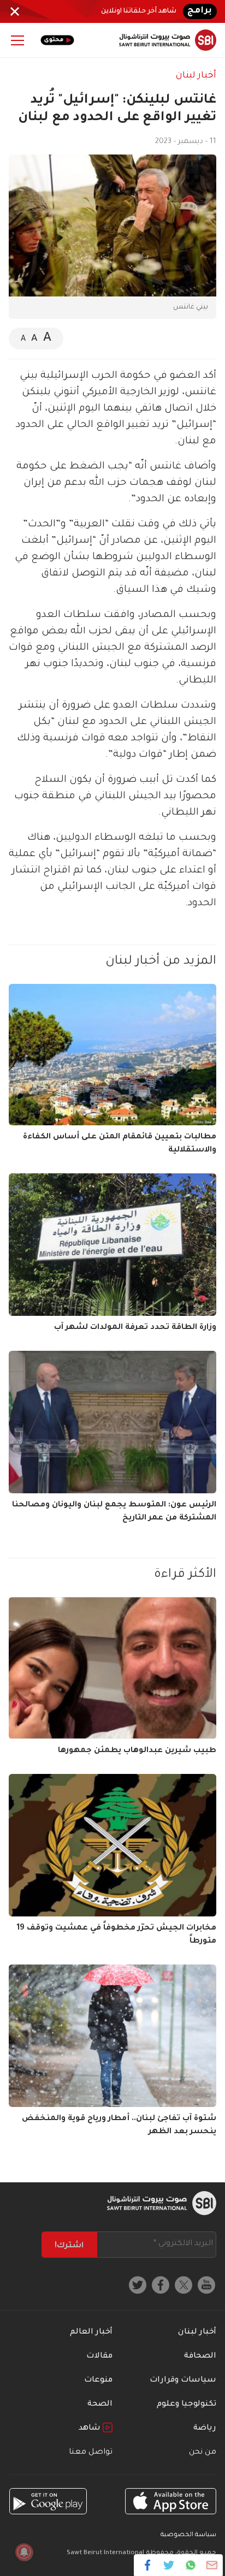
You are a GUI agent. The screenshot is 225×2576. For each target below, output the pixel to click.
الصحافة (200, 2357)
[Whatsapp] (190, 2565)
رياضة (205, 2429)
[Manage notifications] (24, 2552)
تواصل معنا (91, 2453)
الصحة (100, 2405)
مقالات (99, 2357)
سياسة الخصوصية (188, 2535)
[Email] (212, 2565)
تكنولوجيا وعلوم (186, 2405)
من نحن (203, 2453)
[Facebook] (148, 2565)
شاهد (91, 2429)
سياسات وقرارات (183, 2381)
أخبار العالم (91, 2332)
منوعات (98, 2381)
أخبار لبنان (196, 76)
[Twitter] (169, 2565)
